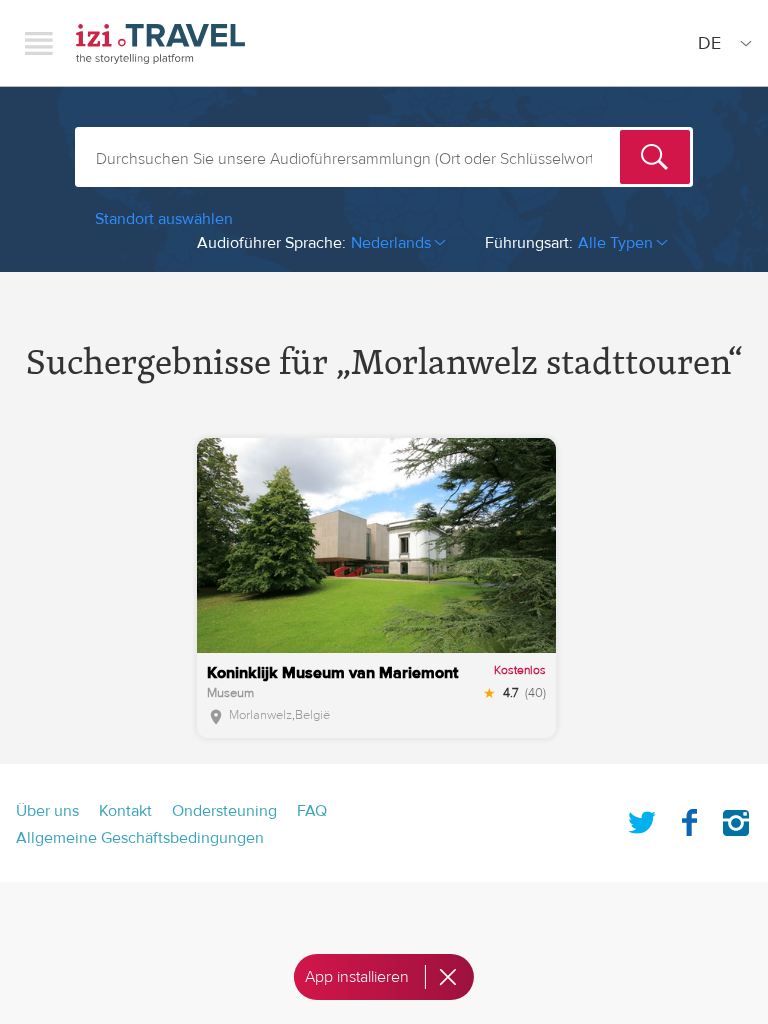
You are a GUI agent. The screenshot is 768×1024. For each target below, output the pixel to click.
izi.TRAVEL (160, 43)
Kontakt (125, 811)
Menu (39, 43)
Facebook (689, 819)
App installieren (357, 977)
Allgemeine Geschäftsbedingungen (140, 838)
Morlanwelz (260, 715)
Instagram (736, 819)
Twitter (642, 819)
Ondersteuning (224, 811)
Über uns (47, 811)
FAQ (312, 811)
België (312, 715)
